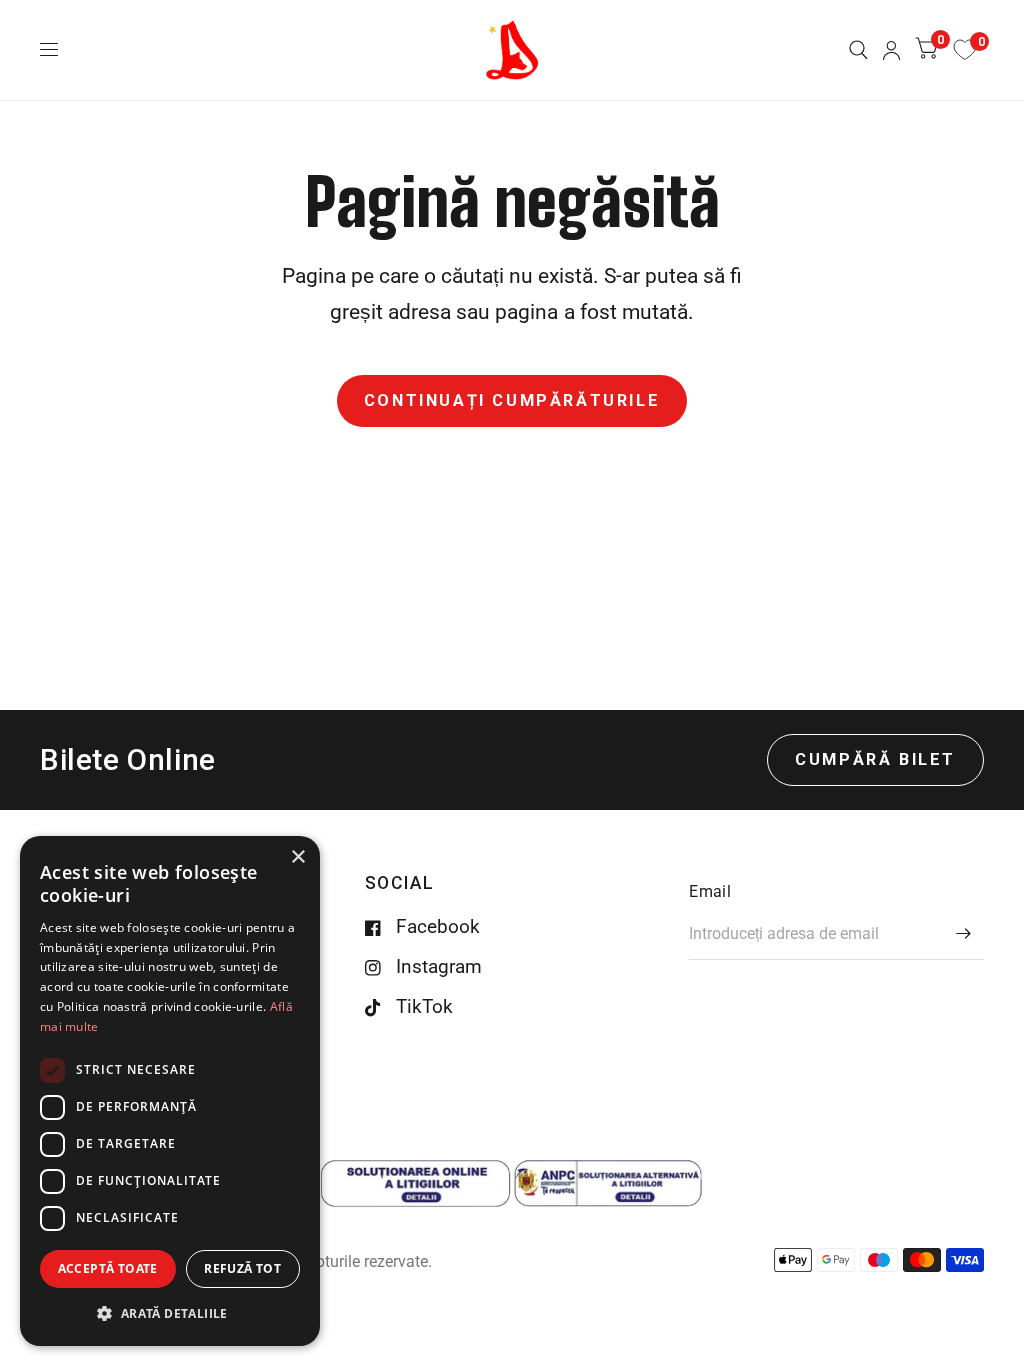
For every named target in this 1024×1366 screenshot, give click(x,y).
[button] (170, 1313)
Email (710, 891)
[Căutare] (858, 50)
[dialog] (170, 1091)
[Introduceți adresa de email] (964, 934)
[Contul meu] (891, 50)
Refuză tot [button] (242, 1268)
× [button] (297, 857)
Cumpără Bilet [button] (875, 759)
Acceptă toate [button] (108, 1268)
